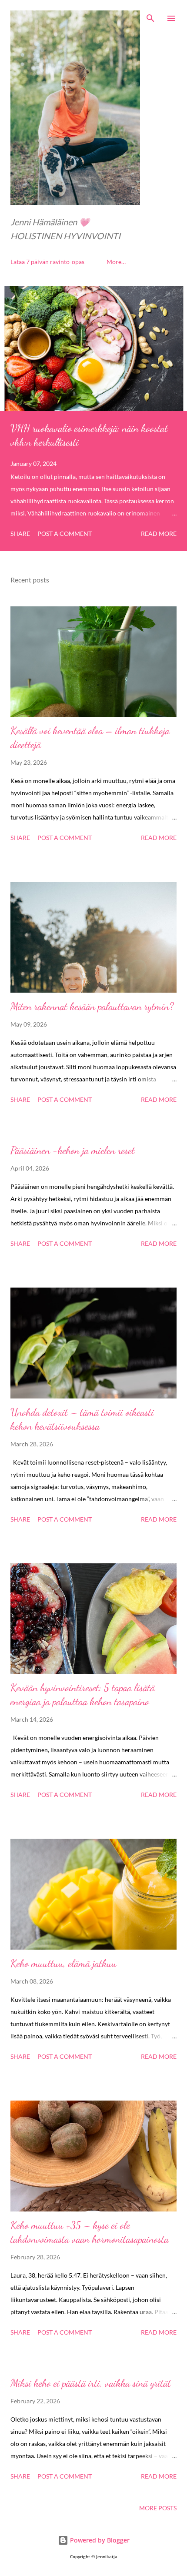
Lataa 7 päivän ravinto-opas (47, 262)
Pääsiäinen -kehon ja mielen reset (73, 1150)
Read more (159, 534)
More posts (158, 2508)
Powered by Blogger (99, 2540)
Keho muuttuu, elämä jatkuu (63, 1963)
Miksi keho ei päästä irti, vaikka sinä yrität (91, 2383)
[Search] (150, 16)
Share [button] (20, 534)
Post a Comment (65, 534)
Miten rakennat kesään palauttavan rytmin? (92, 1006)
